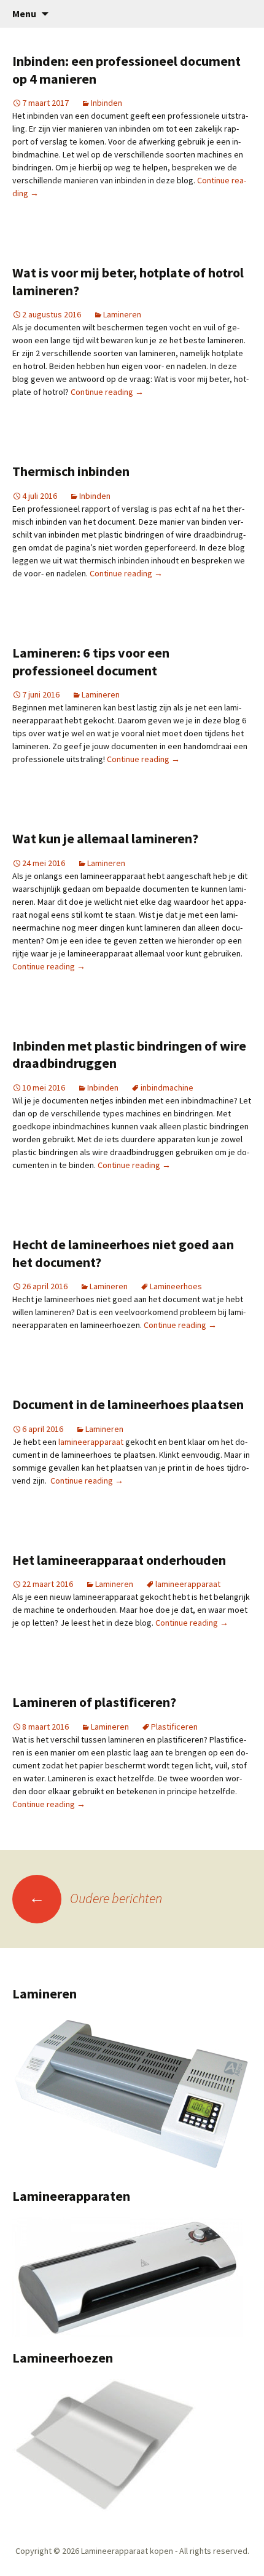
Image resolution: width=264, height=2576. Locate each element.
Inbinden (107, 103)
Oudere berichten (95, 1898)
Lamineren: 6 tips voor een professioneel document (91, 662)
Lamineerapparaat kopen (127, 2551)
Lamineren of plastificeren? (94, 1702)
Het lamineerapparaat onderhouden (119, 1560)
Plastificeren (174, 1727)
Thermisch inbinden (71, 471)
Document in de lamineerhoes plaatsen (128, 1404)
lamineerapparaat (91, 1442)
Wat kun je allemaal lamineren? (105, 838)
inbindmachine (167, 1087)
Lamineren (122, 314)
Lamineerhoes (176, 1286)
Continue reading (107, 392)
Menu (24, 14)
